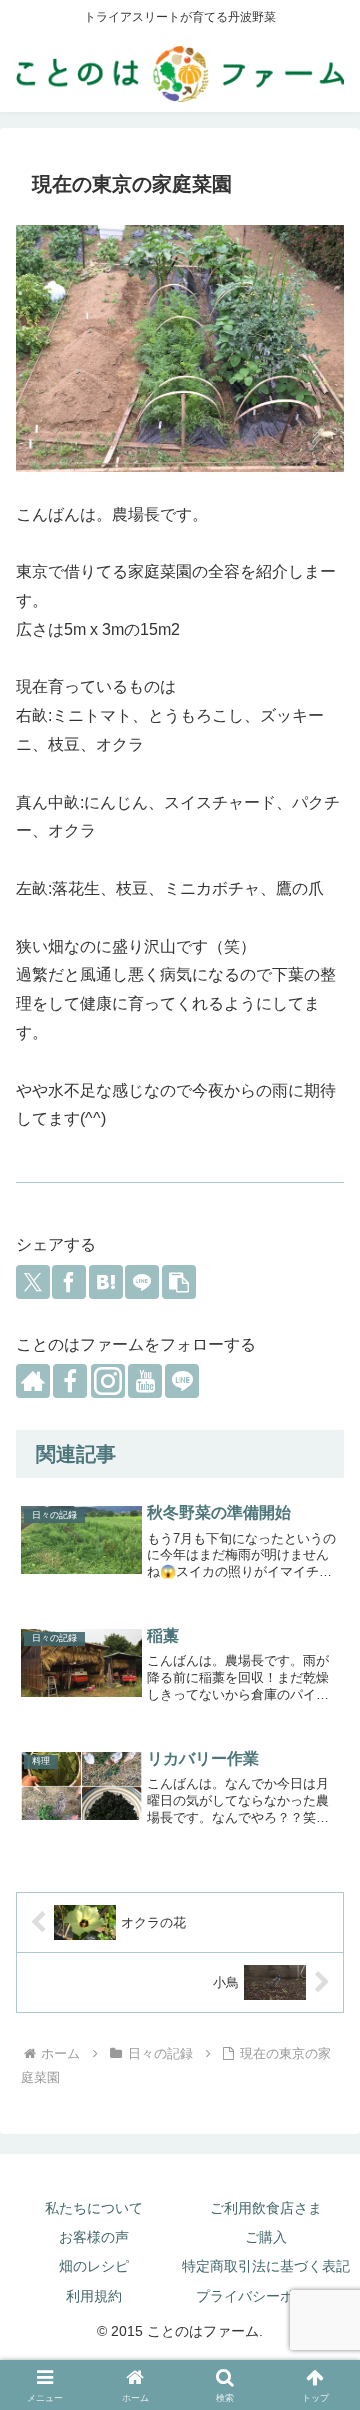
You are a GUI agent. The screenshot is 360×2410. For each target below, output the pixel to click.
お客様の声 (94, 2237)
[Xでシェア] (33, 1282)
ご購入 (266, 2237)
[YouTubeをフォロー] (145, 1381)
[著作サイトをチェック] (33, 1381)
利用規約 (94, 2296)
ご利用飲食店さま (266, 2208)
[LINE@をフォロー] (182, 1381)
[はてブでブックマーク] (106, 1282)
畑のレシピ (94, 2266)
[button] (179, 1282)
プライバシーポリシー (266, 2296)
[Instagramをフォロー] (108, 1381)
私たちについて (94, 2208)
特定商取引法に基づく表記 (266, 2266)
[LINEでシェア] (142, 1282)
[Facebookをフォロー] (70, 1381)
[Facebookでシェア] (69, 1282)
